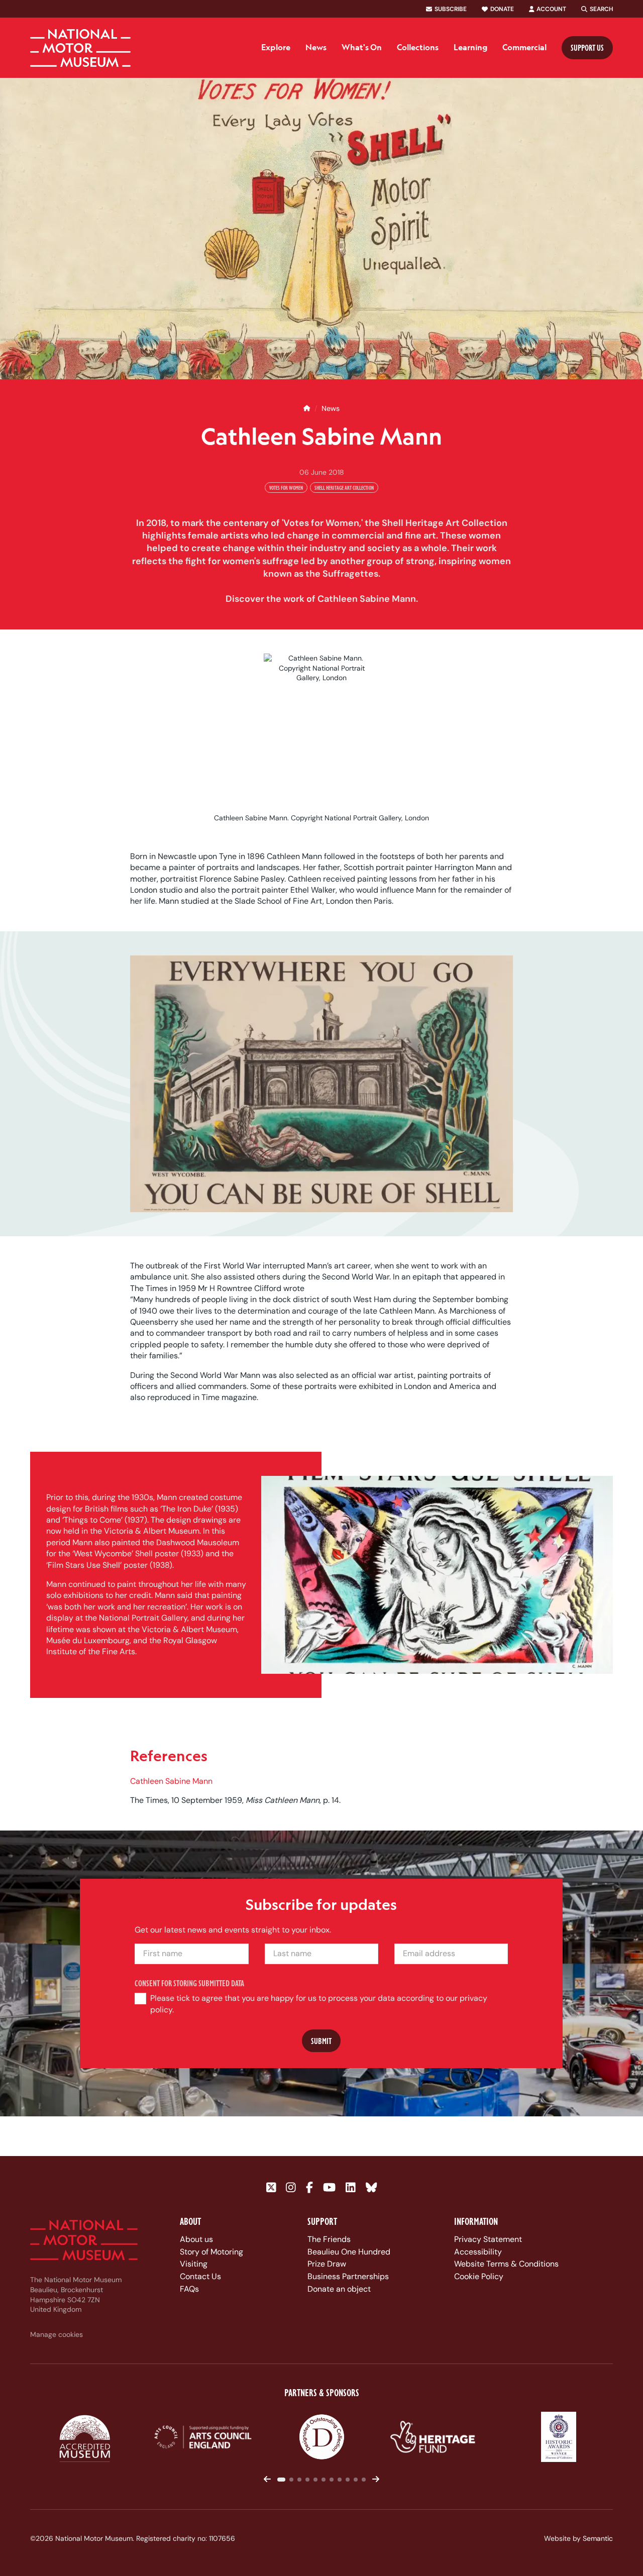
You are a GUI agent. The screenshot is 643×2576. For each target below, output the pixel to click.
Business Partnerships (348, 2276)
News (331, 408)
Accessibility (478, 2252)
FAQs (189, 2289)
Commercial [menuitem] (524, 47)
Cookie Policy (479, 2276)
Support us (587, 47)
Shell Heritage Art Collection (344, 488)
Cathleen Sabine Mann (171, 1781)
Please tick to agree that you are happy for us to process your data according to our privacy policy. (319, 2004)
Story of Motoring (211, 2252)
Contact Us (200, 2276)
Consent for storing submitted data (190, 1983)
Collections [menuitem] (418, 47)
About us (196, 2239)
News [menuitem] (316, 47)
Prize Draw (327, 2264)
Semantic (598, 2538)
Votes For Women (286, 488)
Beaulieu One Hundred (349, 2252)
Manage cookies (57, 2334)
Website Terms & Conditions (506, 2264)
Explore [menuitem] (276, 47)
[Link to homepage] (80, 48)
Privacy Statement (488, 2239)
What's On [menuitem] (362, 47)
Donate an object (339, 2289)
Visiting (194, 2264)
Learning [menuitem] (470, 47)
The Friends (329, 2239)
